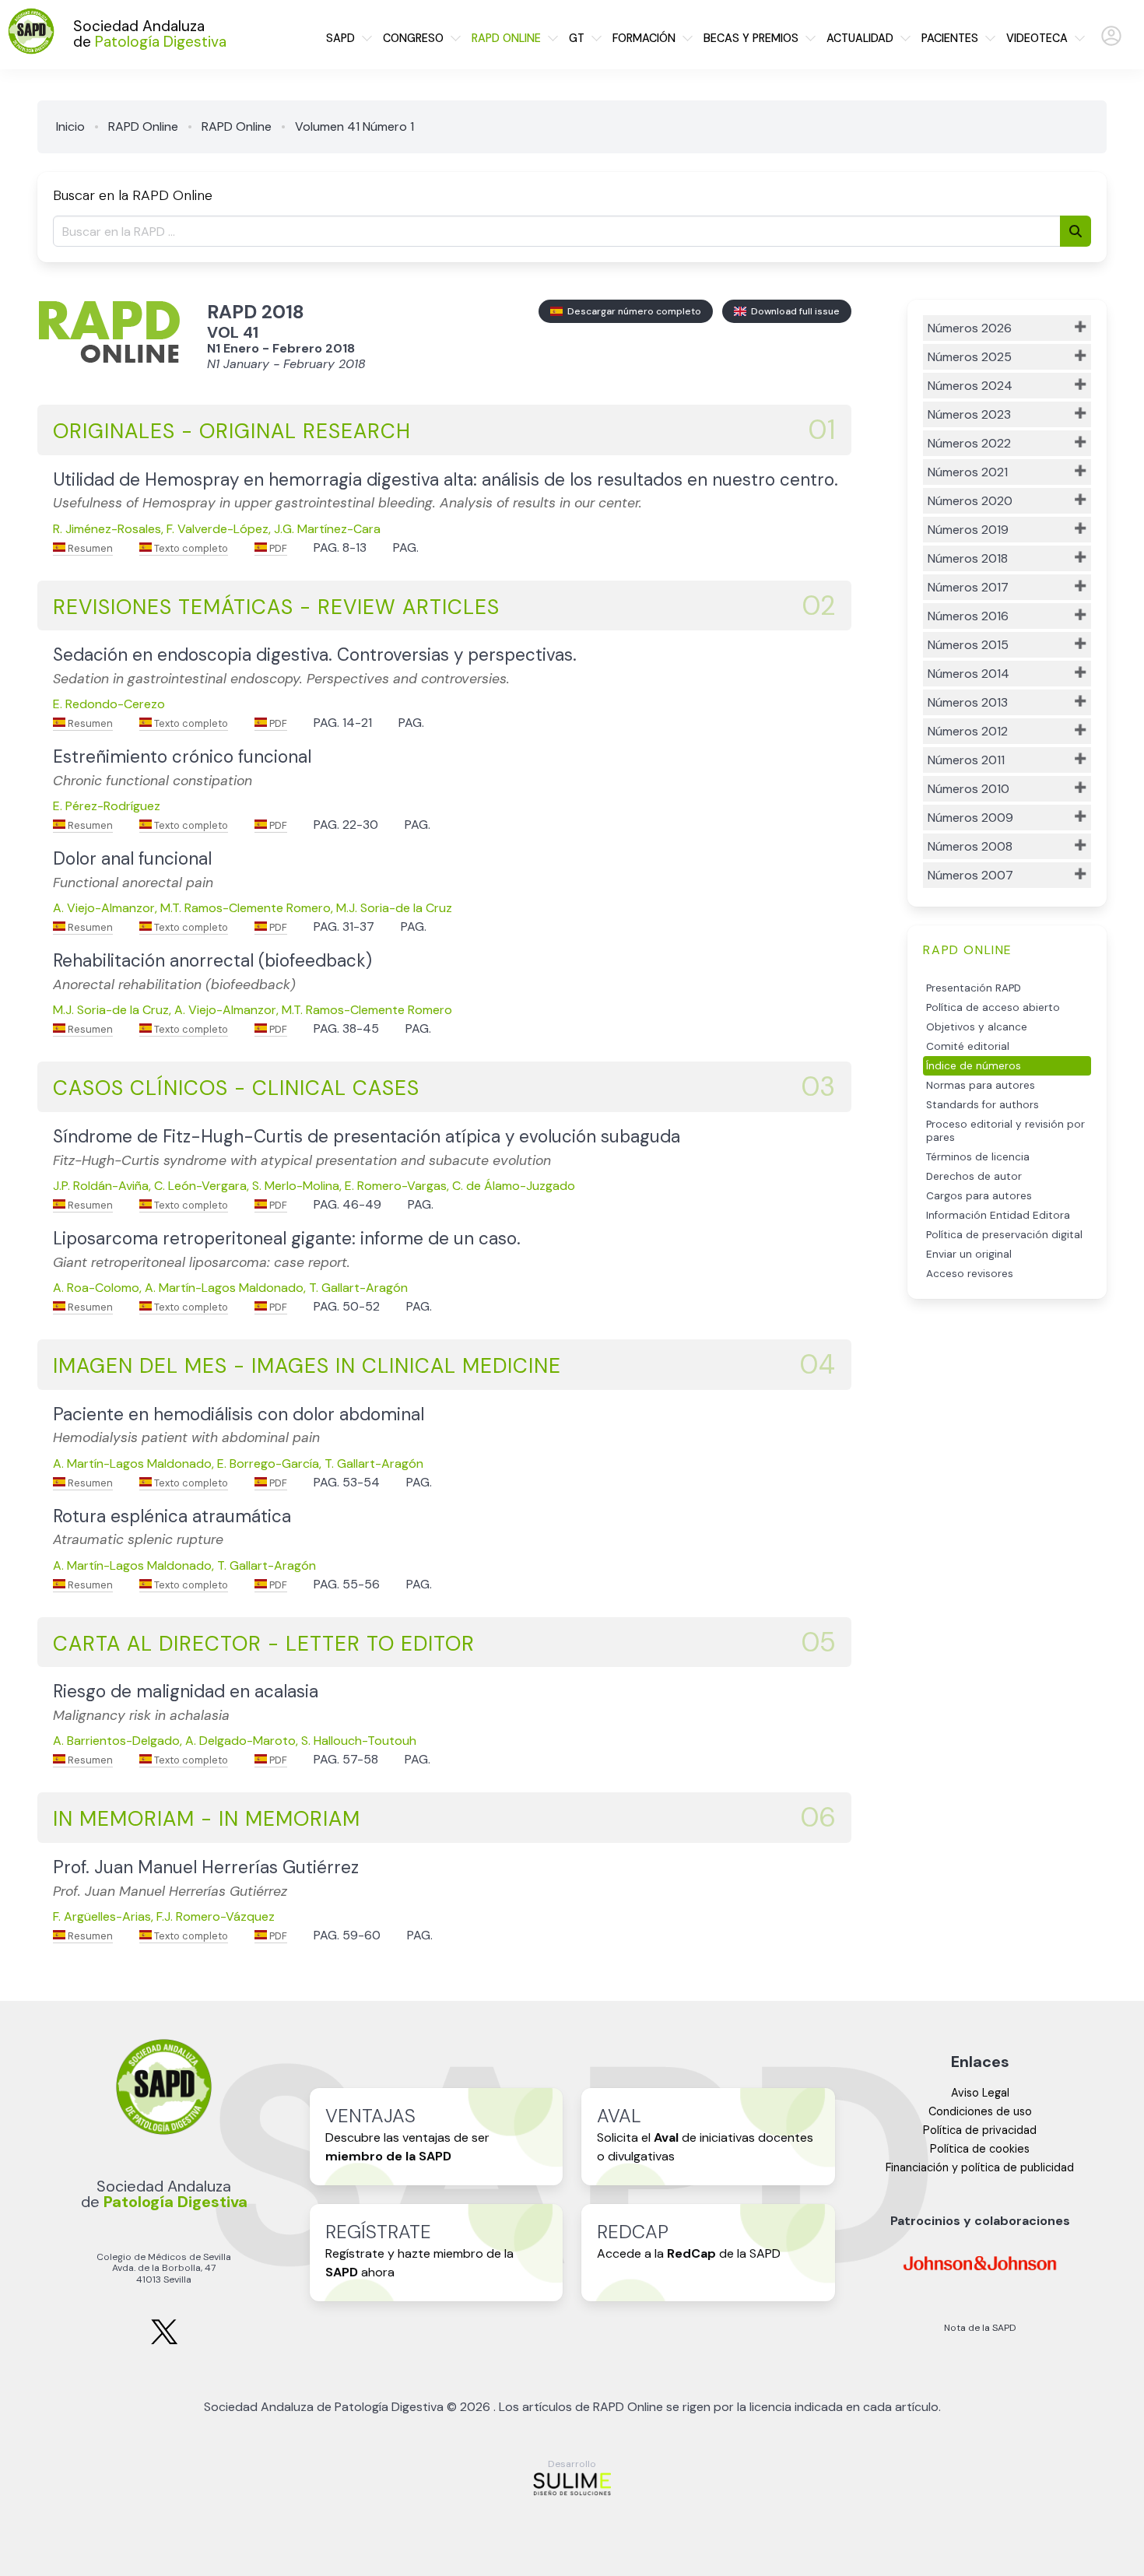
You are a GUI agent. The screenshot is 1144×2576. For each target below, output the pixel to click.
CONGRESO (413, 38)
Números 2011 (966, 760)
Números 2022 (969, 443)
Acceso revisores (970, 1274)
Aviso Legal (980, 2093)
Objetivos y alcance (977, 1027)
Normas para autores (981, 1085)
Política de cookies (980, 2149)
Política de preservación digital (1004, 1235)
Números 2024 (970, 386)
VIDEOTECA (1037, 38)
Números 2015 (968, 645)
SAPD (340, 38)
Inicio (70, 126)
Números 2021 (968, 472)
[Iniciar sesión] (1111, 42)
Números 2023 (969, 414)
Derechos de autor (974, 1176)
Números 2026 (970, 328)
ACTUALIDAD (860, 38)
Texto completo (190, 548)
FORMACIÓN (644, 38)
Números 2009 (970, 818)
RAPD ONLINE (506, 38)
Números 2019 (968, 530)
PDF (277, 548)
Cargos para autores (979, 1196)
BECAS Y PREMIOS (751, 38)
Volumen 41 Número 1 (354, 126)
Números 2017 (968, 587)
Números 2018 (968, 558)
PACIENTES (950, 38)
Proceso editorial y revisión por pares (1005, 1131)
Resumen (89, 548)
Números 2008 (970, 846)
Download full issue (793, 311)
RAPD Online (143, 126)
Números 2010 (969, 789)
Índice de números (974, 1066)
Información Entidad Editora (998, 1215)
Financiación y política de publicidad (980, 2167)
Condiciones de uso (980, 2111)
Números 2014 (969, 674)
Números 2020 (970, 501)
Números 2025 (970, 357)
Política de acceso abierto (993, 1007)
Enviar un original (969, 1254)
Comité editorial (968, 1046)
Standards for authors (983, 1105)
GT (577, 38)
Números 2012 (968, 731)
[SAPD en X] (164, 2341)
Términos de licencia (978, 1157)
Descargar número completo (632, 311)
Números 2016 (968, 616)
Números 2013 (968, 702)
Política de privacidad (980, 2130)
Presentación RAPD (974, 988)
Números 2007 (970, 875)
